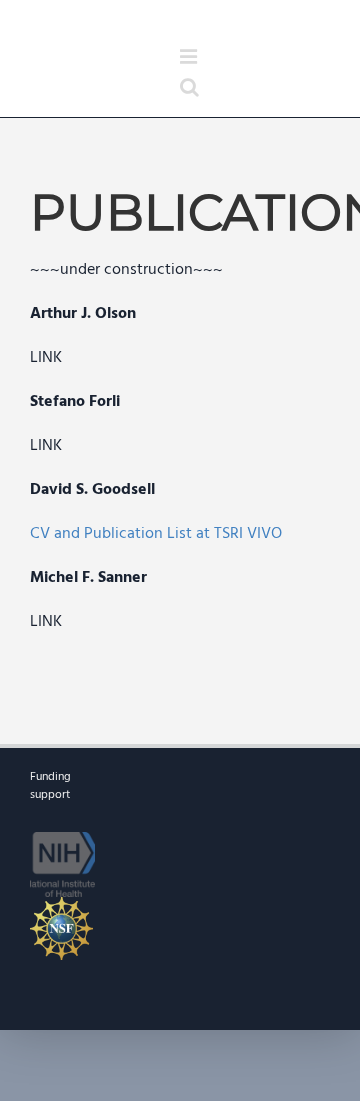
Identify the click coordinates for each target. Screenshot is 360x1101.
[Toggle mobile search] (189, 87)
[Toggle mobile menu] (190, 57)
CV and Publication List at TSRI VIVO (156, 534)
